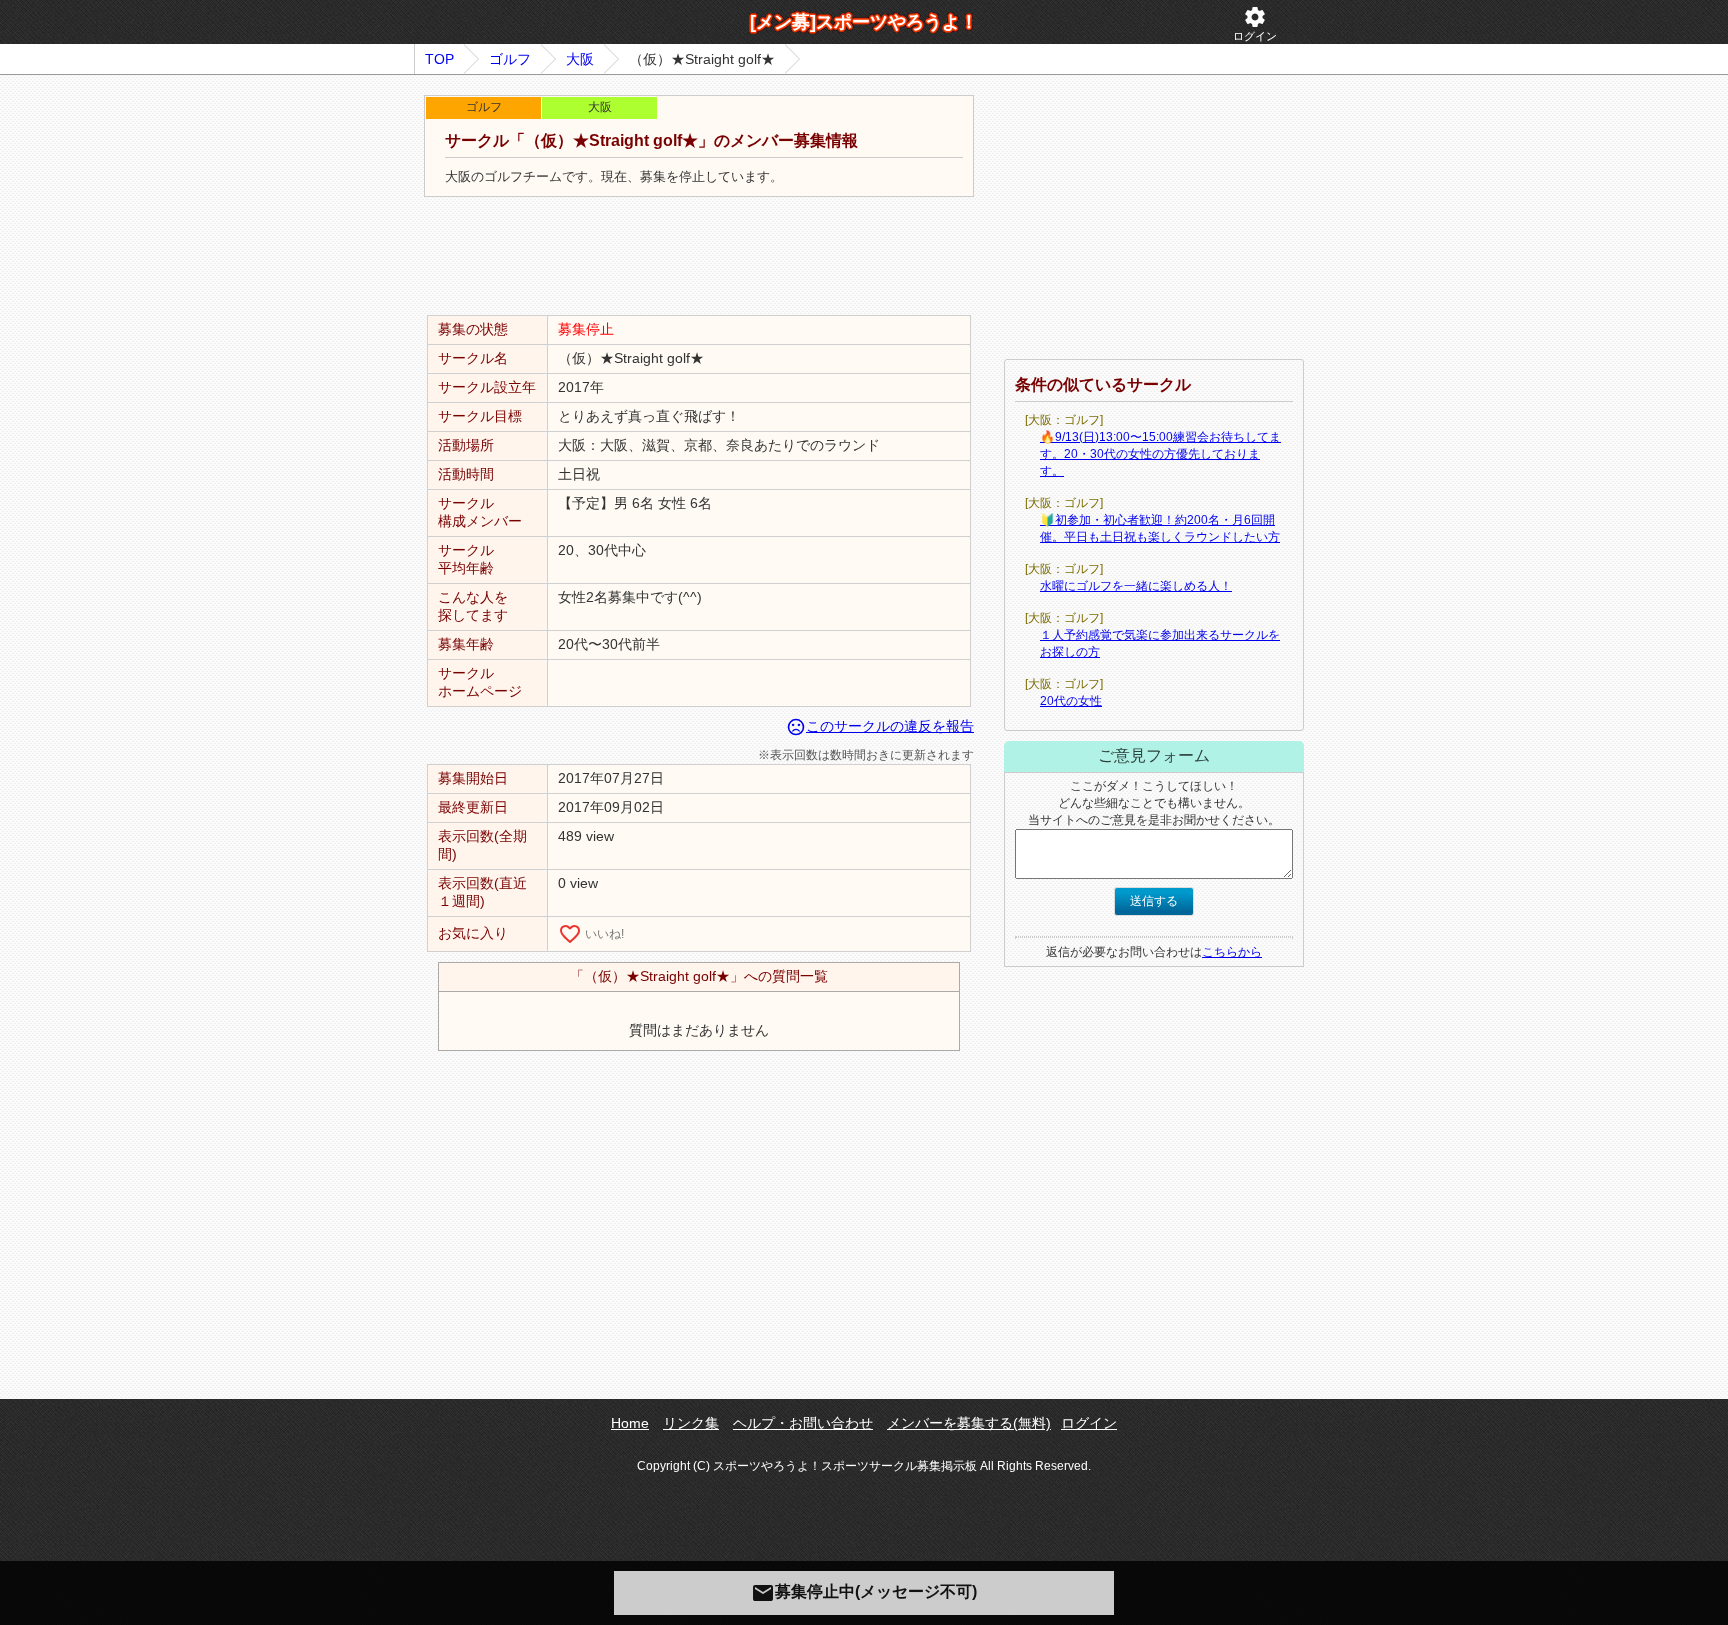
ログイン (1255, 23)
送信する (1154, 901)
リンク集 (691, 1423)
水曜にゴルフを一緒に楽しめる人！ (1136, 586)
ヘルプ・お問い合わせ (803, 1423)
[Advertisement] (699, 257)
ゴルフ (510, 59)
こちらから (1232, 952)
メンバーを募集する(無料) (969, 1423)
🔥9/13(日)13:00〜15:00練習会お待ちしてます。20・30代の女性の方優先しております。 (1160, 454)
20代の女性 (1071, 701)
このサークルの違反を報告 (880, 726)
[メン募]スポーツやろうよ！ (864, 22)
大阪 (580, 59)
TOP (439, 59)
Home (630, 1423)
